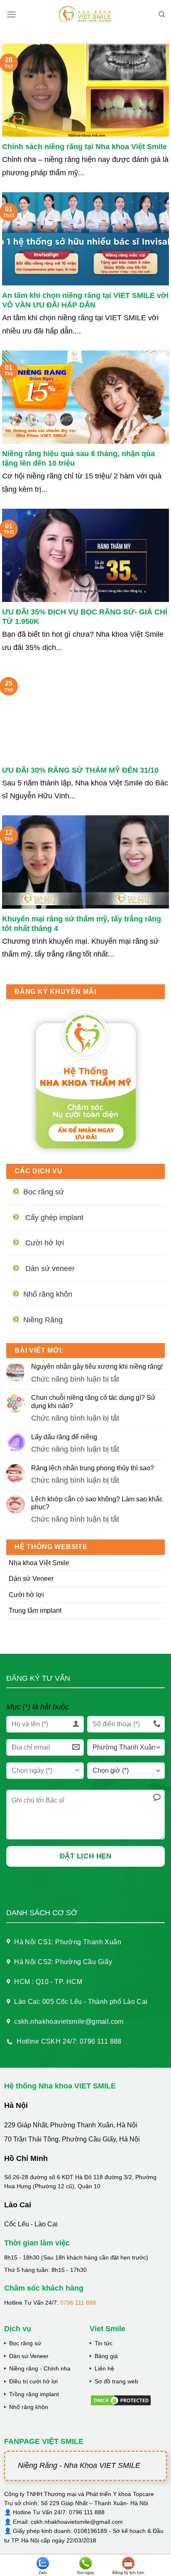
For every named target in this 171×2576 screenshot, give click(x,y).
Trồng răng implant (34, 2394)
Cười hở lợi (26, 1595)
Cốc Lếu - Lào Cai (31, 2224)
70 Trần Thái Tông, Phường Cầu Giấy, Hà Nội (72, 2139)
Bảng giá (106, 2356)
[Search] (162, 14)
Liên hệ (104, 2368)
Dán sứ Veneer (31, 1579)
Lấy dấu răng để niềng (64, 1437)
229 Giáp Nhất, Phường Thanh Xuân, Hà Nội (71, 2125)
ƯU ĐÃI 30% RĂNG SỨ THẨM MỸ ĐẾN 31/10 (80, 770)
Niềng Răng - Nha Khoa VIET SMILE (79, 2465)
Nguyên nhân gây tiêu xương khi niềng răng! (97, 1367)
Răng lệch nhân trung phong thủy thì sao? (93, 1468)
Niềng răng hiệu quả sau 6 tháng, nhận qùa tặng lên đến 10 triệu (78, 458)
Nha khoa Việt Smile (39, 1563)
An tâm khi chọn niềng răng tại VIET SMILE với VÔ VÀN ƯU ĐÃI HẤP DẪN (85, 300)
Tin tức (104, 2343)
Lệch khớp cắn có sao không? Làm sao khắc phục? (97, 1503)
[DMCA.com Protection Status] (121, 2400)
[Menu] (11, 14)
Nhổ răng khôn (29, 2407)
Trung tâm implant (35, 1611)
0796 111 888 (78, 2303)
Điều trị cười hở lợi (33, 2381)
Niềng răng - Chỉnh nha (40, 2368)
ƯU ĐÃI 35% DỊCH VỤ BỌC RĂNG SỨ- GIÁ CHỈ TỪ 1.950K (85, 617)
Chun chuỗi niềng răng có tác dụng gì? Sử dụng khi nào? (93, 1402)
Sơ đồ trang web (116, 2381)
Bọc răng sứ (25, 2343)
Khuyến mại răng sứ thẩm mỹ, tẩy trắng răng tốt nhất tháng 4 (82, 924)
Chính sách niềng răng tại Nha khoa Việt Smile (84, 147)
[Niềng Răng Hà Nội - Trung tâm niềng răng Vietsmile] (86, 14)
